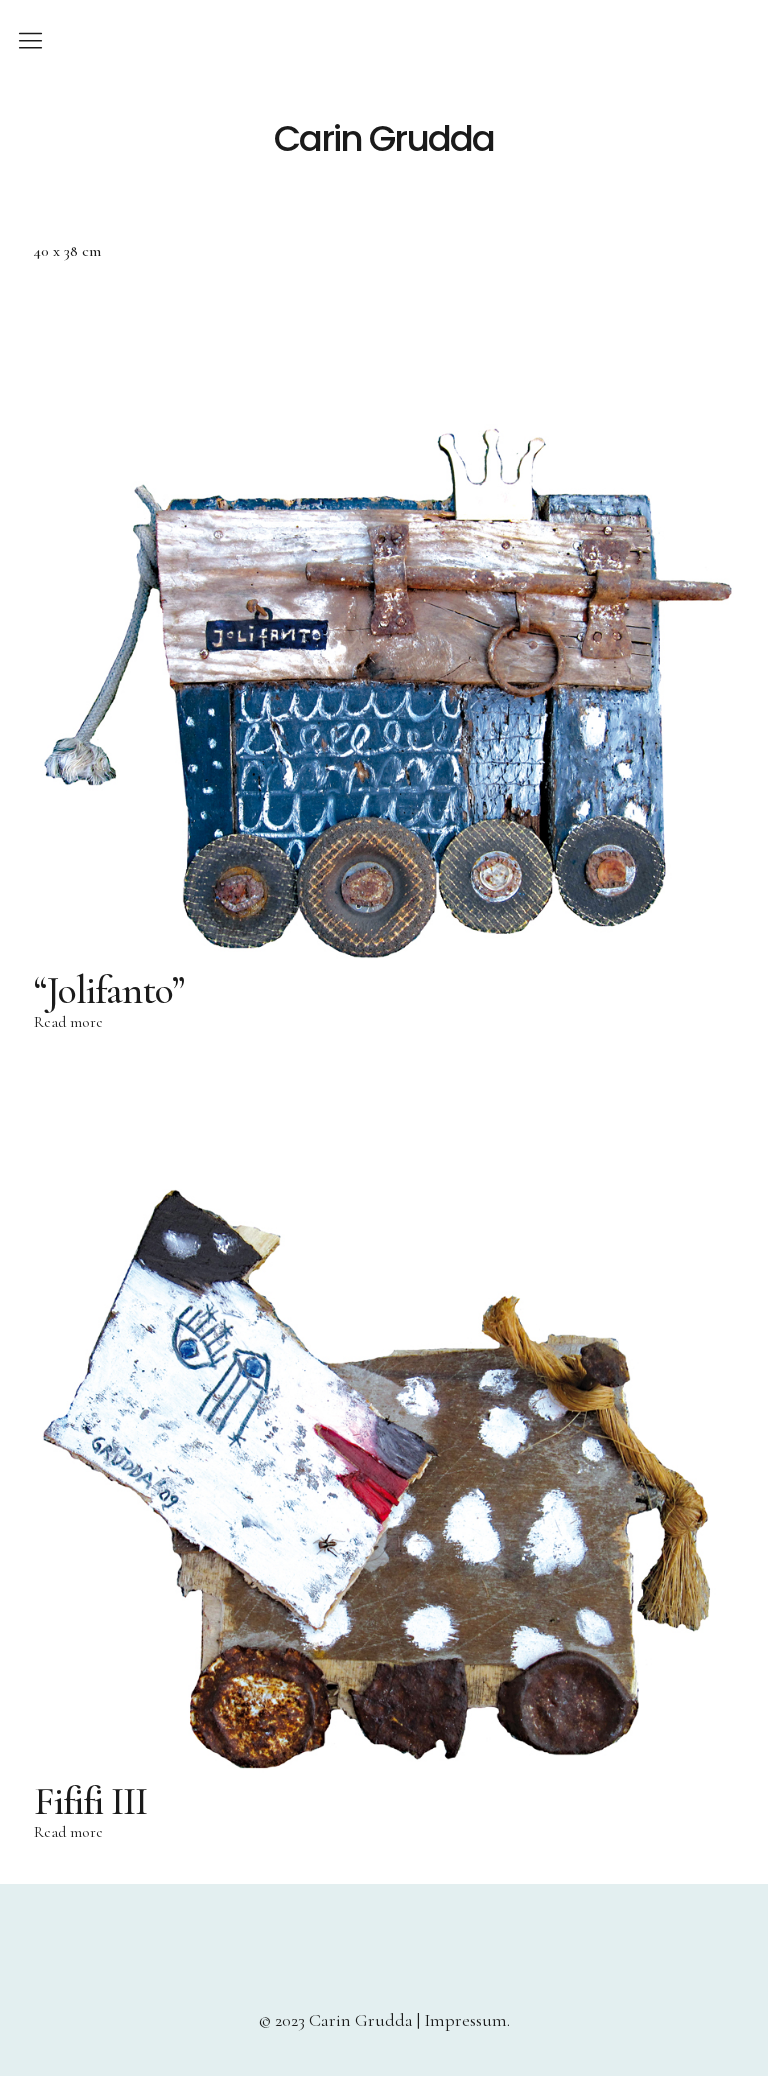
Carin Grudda (384, 139)
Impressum (465, 2020)
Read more (68, 1022)
